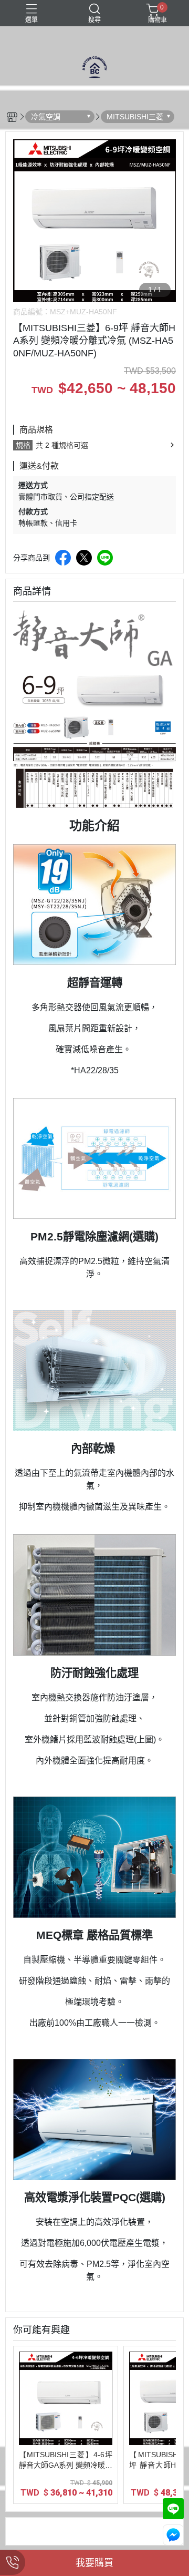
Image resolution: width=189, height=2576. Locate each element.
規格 (23, 445)
